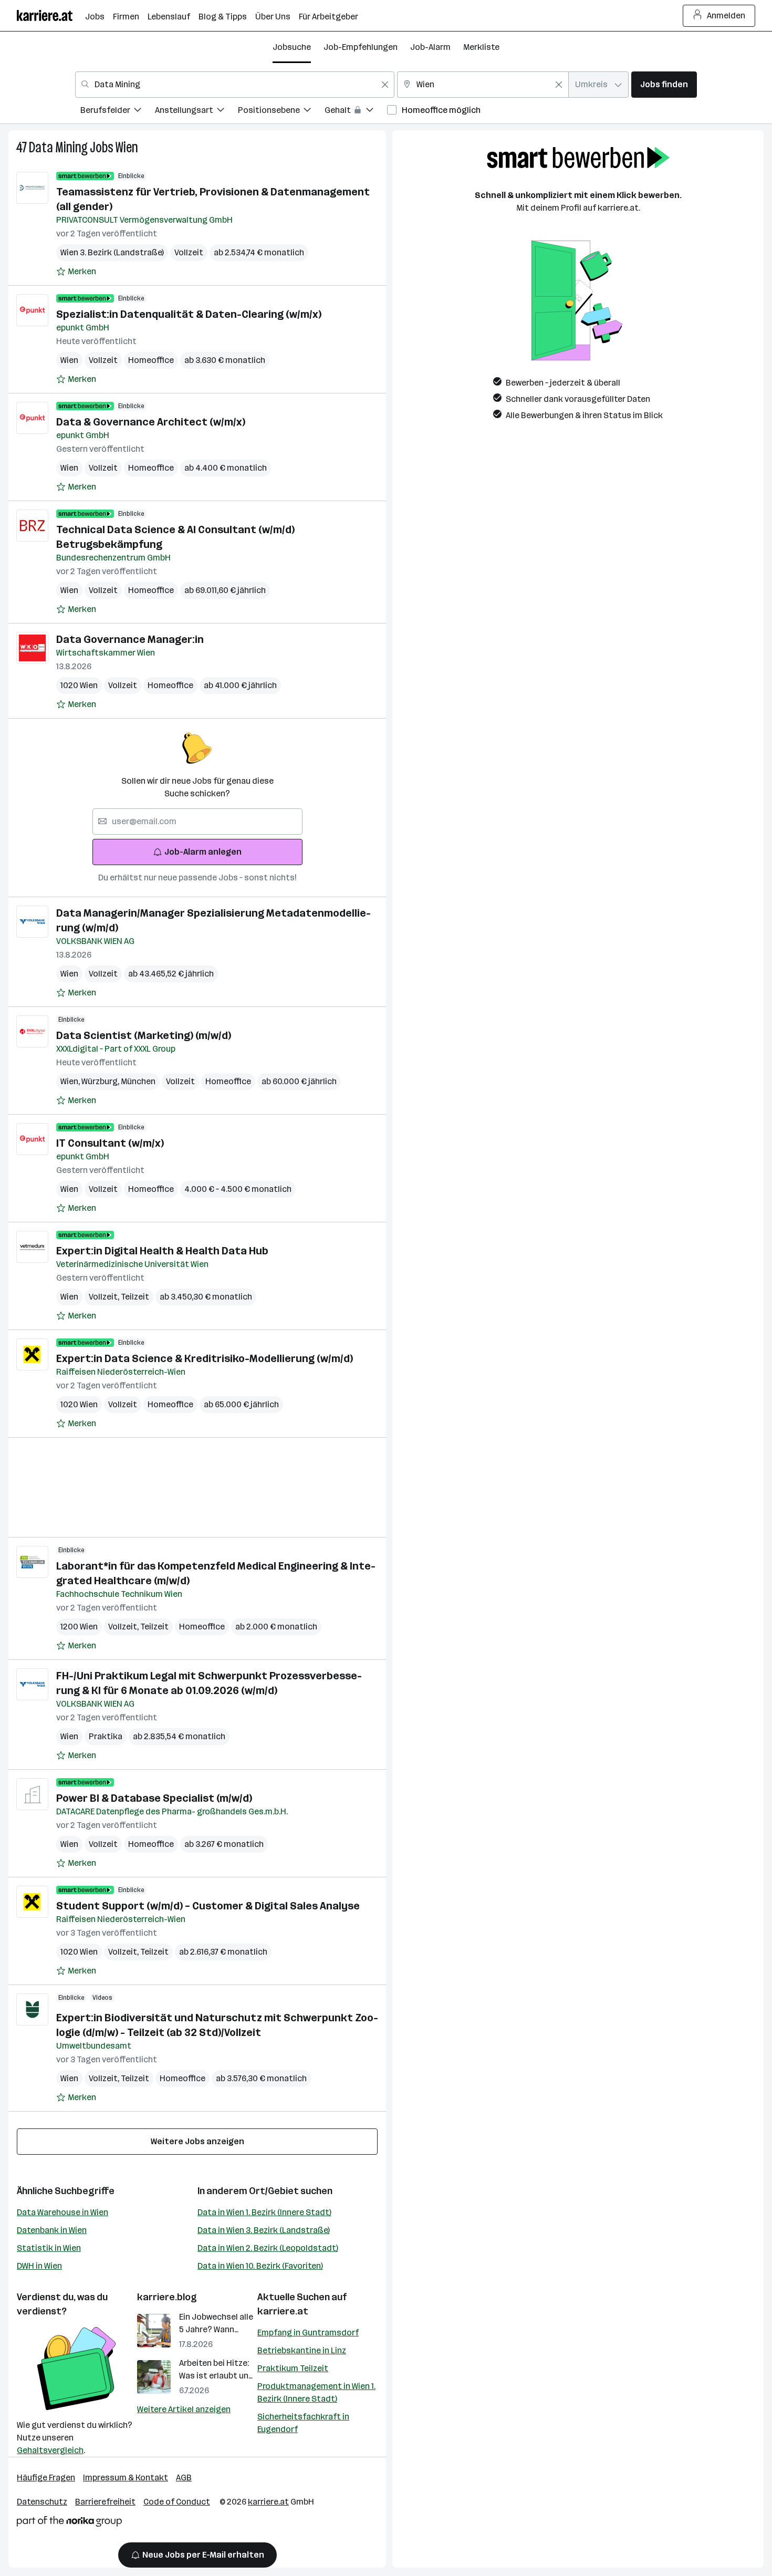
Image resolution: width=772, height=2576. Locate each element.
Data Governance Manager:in (130, 639)
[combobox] (235, 85)
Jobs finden (664, 84)
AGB (184, 2478)
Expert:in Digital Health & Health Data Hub (162, 1251)
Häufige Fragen (46, 2478)
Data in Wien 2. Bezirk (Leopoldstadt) (268, 2248)
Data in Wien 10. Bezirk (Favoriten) (260, 2266)
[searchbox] (197, 822)
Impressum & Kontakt (126, 2478)
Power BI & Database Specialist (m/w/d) (154, 1798)
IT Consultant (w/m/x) (110, 1143)
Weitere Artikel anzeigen (184, 2409)
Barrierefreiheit (105, 2502)
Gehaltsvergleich (50, 2450)
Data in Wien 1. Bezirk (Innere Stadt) (264, 2212)
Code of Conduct (177, 2502)
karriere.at (283, 2311)
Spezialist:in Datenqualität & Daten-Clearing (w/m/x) (189, 314)
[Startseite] (51, 15)
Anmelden (726, 15)
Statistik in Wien (49, 2248)
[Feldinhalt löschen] (385, 85)
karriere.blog (167, 2297)
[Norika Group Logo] (69, 2523)
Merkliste (481, 47)
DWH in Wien (39, 2266)
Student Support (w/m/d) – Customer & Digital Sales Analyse (208, 1906)
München (138, 1081)
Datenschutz (42, 2502)
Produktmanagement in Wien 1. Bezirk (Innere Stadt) (316, 2392)
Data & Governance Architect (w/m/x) (151, 422)
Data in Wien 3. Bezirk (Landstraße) (264, 2230)
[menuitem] (118, 112)
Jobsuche (292, 47)
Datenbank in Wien (52, 2230)
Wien (127, 147)
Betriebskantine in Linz (302, 2350)
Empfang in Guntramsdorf (308, 2333)
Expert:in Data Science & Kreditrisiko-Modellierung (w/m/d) (205, 1358)
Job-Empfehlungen (361, 47)
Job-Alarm (430, 47)
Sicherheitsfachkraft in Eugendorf (303, 2423)
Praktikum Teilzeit (293, 2368)
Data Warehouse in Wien (62, 2212)
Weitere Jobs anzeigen (197, 2141)
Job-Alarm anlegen (203, 852)
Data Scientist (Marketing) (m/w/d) (144, 1035)
